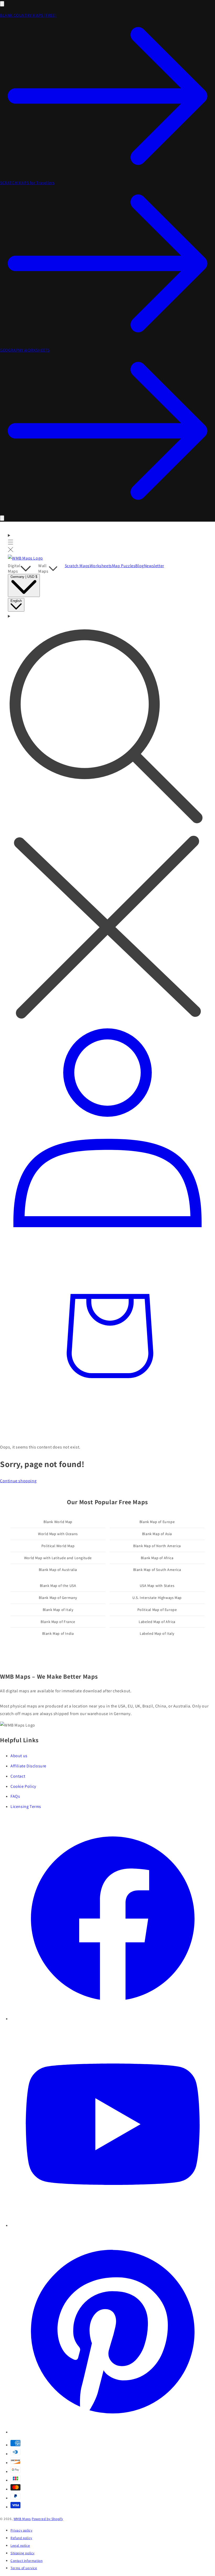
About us (19, 1756)
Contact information (26, 2561)
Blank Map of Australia (58, 1570)
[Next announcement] (2, 518)
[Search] (107, 818)
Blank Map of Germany (58, 1598)
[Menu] (11, 543)
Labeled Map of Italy (157, 1633)
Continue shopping (18, 1481)
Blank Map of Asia (157, 1534)
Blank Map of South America (157, 1570)
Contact (18, 1776)
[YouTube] (113, 2225)
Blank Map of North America (157, 1546)
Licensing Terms (26, 1806)
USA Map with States (157, 1586)
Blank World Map (58, 1522)
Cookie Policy (23, 1786)
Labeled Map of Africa (157, 1622)
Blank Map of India (58, 1633)
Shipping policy (23, 2553)
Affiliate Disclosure (28, 1766)
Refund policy (21, 2538)
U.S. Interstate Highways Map (157, 1598)
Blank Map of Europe (157, 1522)
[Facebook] (113, 2019)
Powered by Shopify (47, 2519)
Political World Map (58, 1546)
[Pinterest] (113, 2432)
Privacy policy (21, 2530)
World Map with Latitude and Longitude (58, 1558)
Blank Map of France (58, 1622)
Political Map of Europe (157, 1610)
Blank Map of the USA (58, 1586)
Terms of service (24, 2568)
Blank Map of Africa (157, 1558)
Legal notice (20, 2545)
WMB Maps (22, 2519)
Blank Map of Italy (58, 1610)
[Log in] (107, 1231)
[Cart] (107, 1433)
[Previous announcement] (2, 4)
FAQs (15, 1796)
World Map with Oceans (58, 1534)
